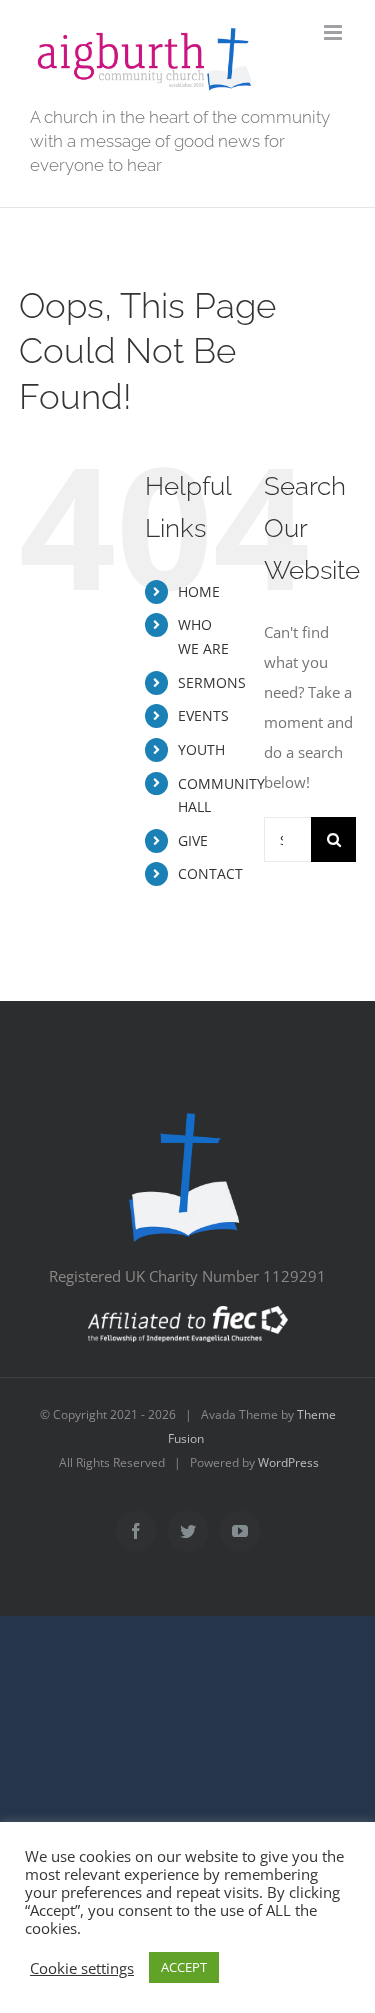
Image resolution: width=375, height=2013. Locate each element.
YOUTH (201, 749)
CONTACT (210, 873)
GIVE (193, 840)
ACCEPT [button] (184, 1967)
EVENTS (203, 715)
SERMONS (212, 682)
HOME (199, 591)
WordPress (288, 1462)
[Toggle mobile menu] (334, 32)
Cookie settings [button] (82, 1968)
